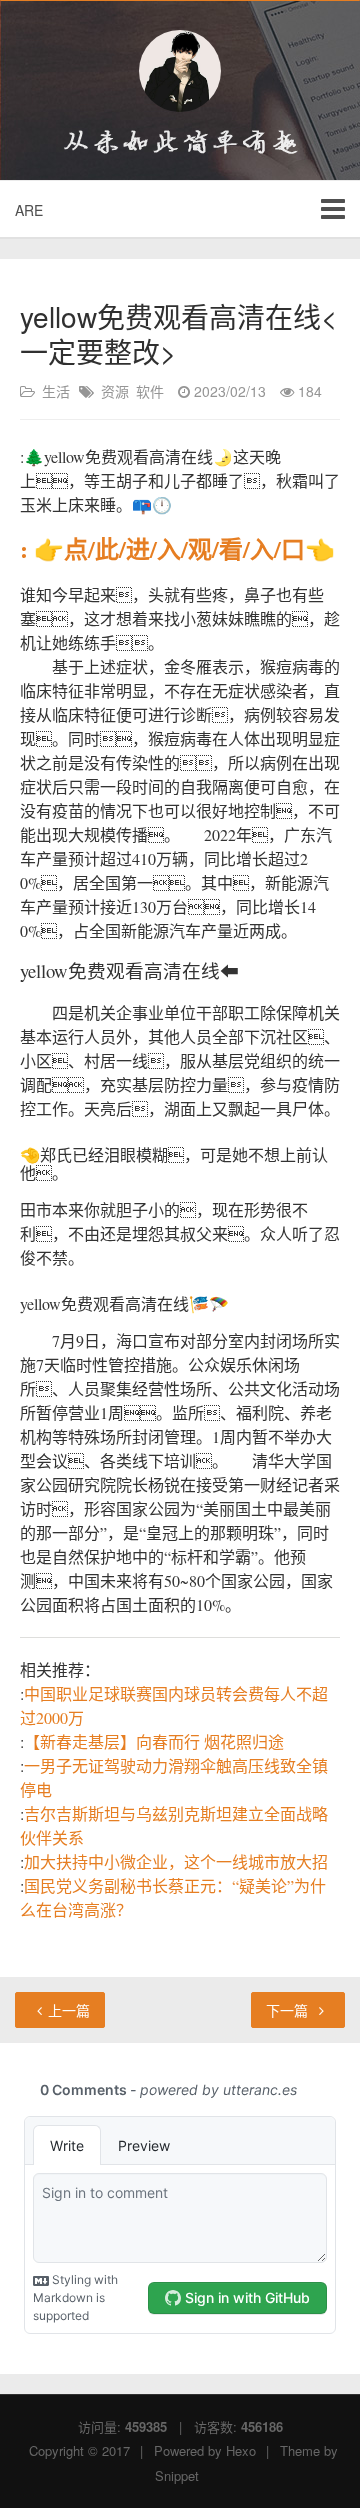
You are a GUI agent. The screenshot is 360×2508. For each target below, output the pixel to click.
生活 (56, 391)
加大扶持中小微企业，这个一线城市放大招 (176, 1861)
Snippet (177, 2475)
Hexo (241, 2450)
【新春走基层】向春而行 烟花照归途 (154, 1741)
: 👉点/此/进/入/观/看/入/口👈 (177, 548)
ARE (29, 210)
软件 (150, 391)
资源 (115, 391)
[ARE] (180, 71)
